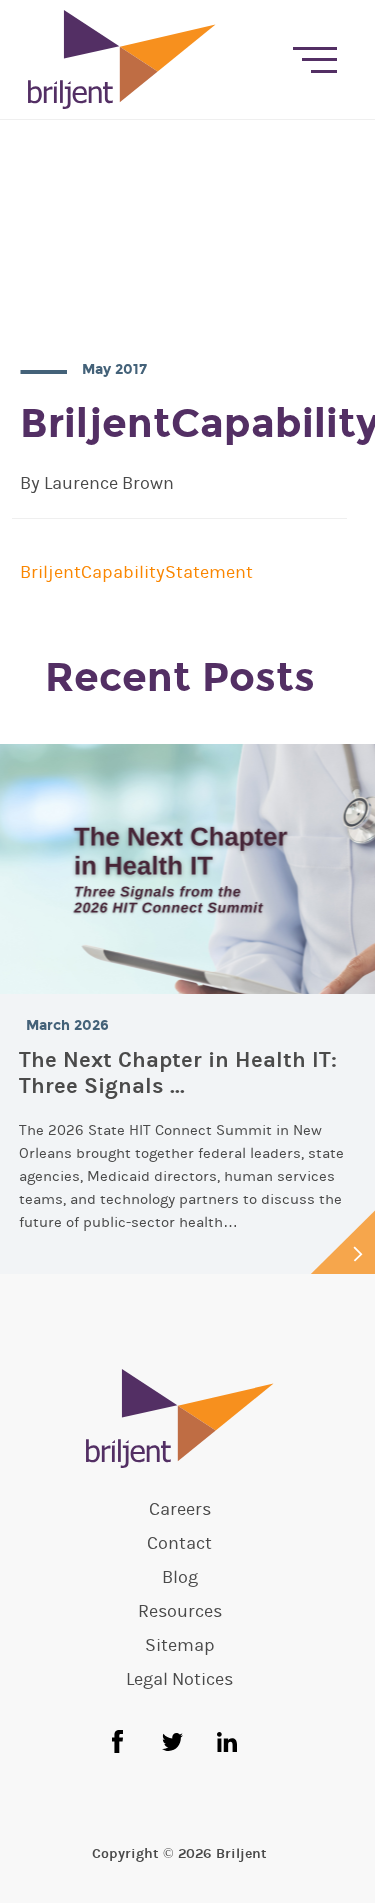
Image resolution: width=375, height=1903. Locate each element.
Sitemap (180, 1646)
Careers (180, 1510)
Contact (179, 1544)
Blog (180, 1578)
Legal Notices (179, 1680)
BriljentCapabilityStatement (136, 572)
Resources (180, 1612)
